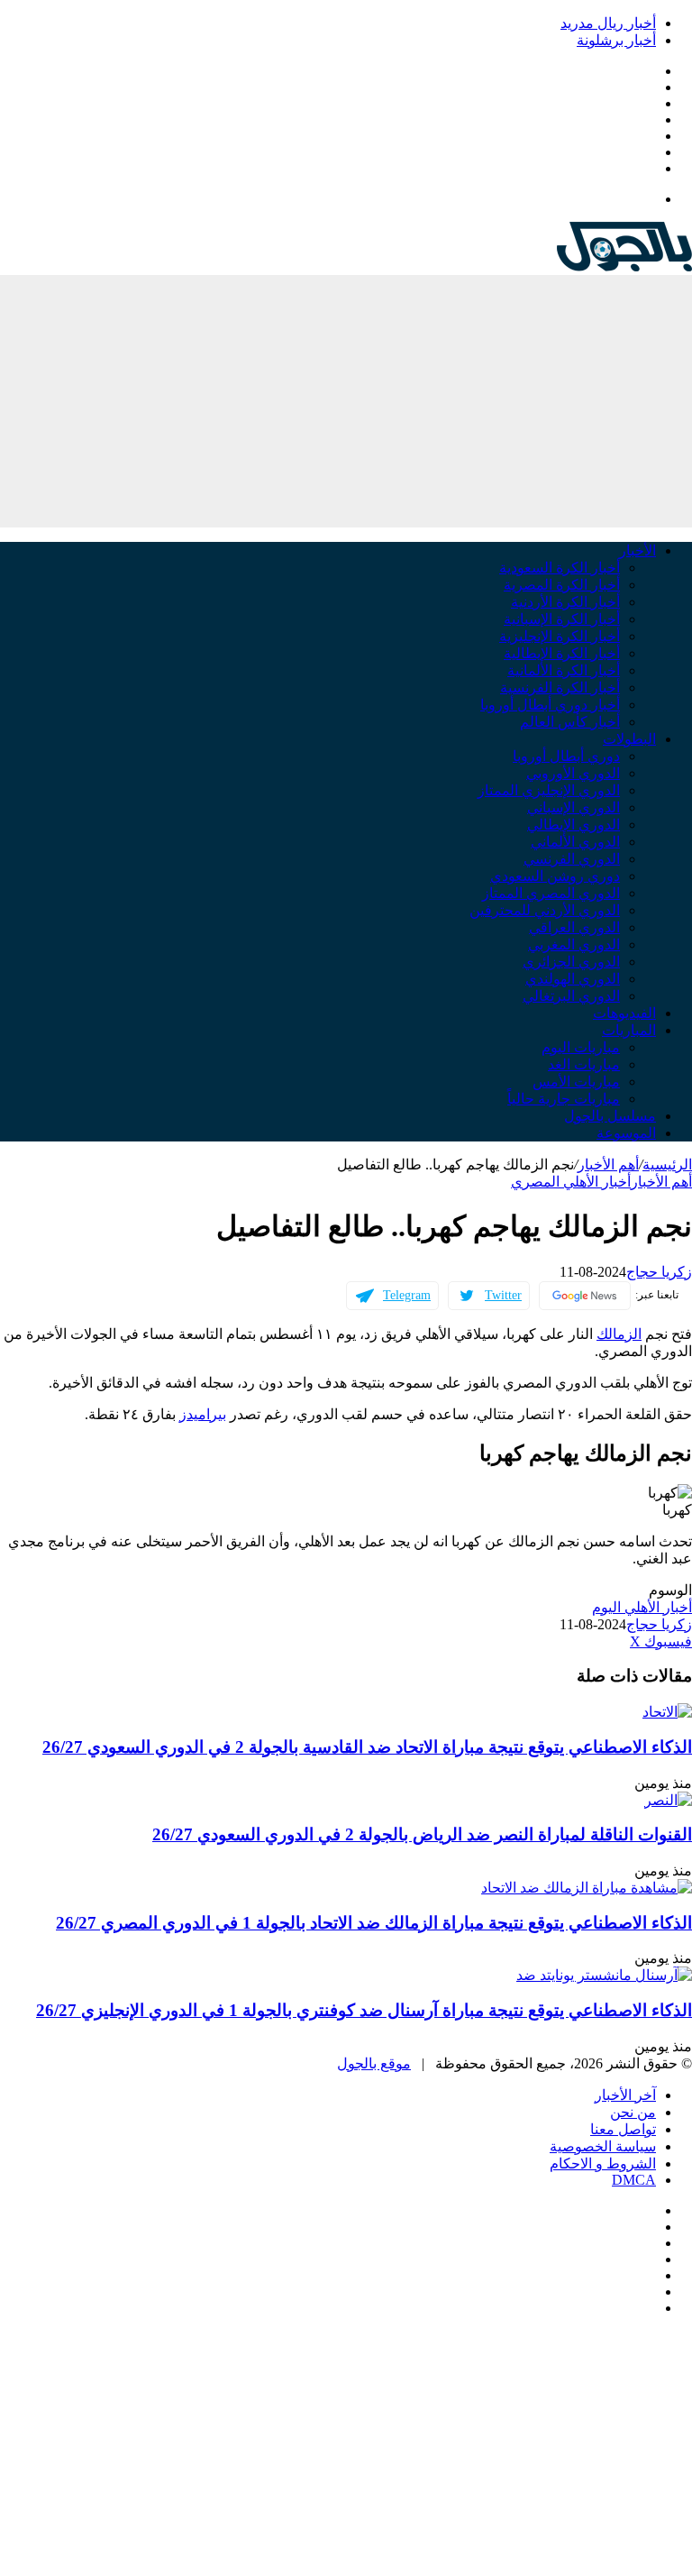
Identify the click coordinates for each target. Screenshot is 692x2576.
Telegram (407, 1295)
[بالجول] (624, 266)
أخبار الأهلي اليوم (642, 1607)
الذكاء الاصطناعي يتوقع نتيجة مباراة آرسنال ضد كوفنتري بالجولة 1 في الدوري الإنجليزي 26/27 (364, 2010)
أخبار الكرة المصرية (562, 585)
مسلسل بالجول (610, 1116)
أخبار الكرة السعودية (560, 568)
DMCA (634, 2180)
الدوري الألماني (575, 842)
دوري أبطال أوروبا (566, 756)
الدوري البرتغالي (571, 996)
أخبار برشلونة (616, 40)
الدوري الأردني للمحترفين (545, 910)
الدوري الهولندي (573, 979)
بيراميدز (203, 1414)
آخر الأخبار (625, 2095)
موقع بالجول (374, 2063)
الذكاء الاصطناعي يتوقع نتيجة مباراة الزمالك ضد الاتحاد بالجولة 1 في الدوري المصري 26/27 (374, 1923)
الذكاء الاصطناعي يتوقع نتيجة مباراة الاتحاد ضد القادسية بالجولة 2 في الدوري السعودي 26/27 (367, 1747)
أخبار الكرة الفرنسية (560, 688)
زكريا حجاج (659, 1272)
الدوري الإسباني (574, 807)
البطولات (629, 739)
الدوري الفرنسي (572, 859)
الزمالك (619, 1334)
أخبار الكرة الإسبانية (562, 619)
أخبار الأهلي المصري (571, 1182)
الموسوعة (626, 1133)
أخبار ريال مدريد (608, 23)
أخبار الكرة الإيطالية (562, 653)
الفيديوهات (624, 1013)
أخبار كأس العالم (570, 722)
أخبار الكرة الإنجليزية (560, 636)
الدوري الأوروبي (573, 773)
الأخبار (637, 550)
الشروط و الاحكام (603, 2163)
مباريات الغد (584, 1064)
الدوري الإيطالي (574, 825)
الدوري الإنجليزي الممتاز (549, 790)
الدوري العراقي (574, 927)
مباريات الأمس (576, 1082)
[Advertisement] (346, 401)
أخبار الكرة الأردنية (565, 602)
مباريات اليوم (581, 1047)
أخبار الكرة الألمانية (564, 670)
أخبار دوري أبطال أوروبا (550, 705)
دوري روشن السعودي (555, 876)
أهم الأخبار (608, 1164)
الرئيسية (667, 1164)
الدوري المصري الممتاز (551, 893)
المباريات (629, 1030)
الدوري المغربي (574, 944)
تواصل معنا (623, 2129)
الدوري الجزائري (571, 962)
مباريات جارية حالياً (564, 1099)
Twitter (503, 1295)
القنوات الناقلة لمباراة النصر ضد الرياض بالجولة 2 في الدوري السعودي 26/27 (422, 1834)
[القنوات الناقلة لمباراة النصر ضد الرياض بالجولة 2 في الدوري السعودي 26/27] (668, 1800)
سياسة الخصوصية (603, 2146)
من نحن (633, 2112)
